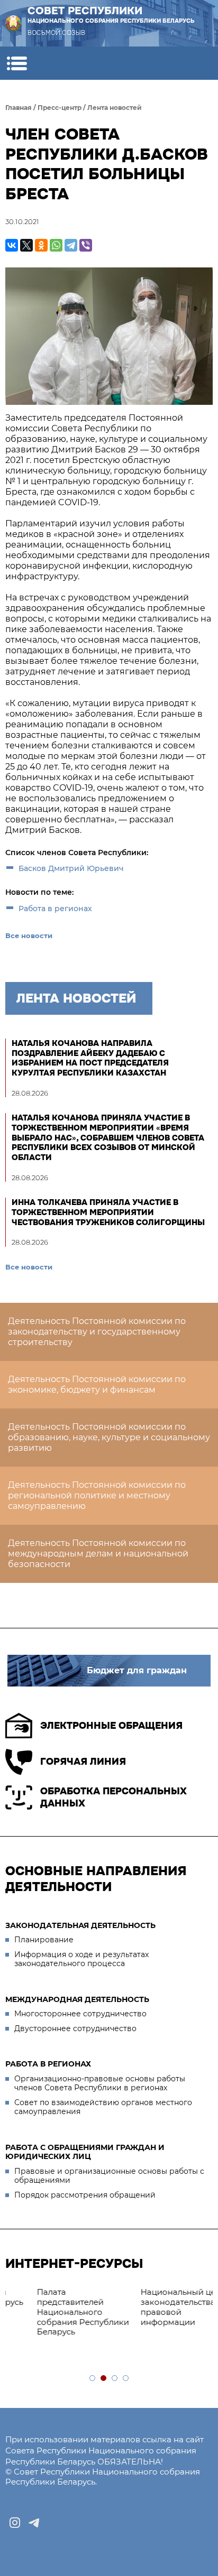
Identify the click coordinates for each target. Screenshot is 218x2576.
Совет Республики (111, 14)
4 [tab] (126, 2379)
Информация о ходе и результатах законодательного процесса (81, 1959)
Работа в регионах (55, 909)
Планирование (44, 1940)
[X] (26, 245)
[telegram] (34, 2523)
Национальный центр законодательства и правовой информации (159, 2307)
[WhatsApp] (56, 245)
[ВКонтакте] (12, 245)
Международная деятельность (77, 1999)
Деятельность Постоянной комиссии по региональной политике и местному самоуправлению (97, 1495)
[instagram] (15, 2523)
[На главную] (13, 23)
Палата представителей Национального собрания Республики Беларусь (57, 2312)
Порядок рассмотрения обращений (85, 2195)
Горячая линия (83, 1762)
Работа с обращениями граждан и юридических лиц (85, 2152)
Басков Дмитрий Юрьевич (71, 868)
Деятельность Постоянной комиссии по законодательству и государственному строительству (97, 1332)
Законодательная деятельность (80, 1925)
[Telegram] (71, 245)
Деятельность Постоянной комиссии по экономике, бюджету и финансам (97, 1384)
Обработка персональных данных (113, 1797)
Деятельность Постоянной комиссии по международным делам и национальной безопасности (98, 1554)
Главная (19, 108)
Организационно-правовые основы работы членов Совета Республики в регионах (100, 2083)
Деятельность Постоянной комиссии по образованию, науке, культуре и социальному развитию (109, 1437)
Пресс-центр (60, 108)
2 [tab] (104, 2379)
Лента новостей (115, 108)
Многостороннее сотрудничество (80, 2014)
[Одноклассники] (41, 245)
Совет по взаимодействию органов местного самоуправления (103, 2107)
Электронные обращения (111, 1726)
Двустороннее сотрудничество (75, 2028)
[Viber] (86, 245)
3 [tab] (115, 2379)
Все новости (29, 935)
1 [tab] (93, 2379)
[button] (17, 63)
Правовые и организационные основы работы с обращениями (109, 2176)
